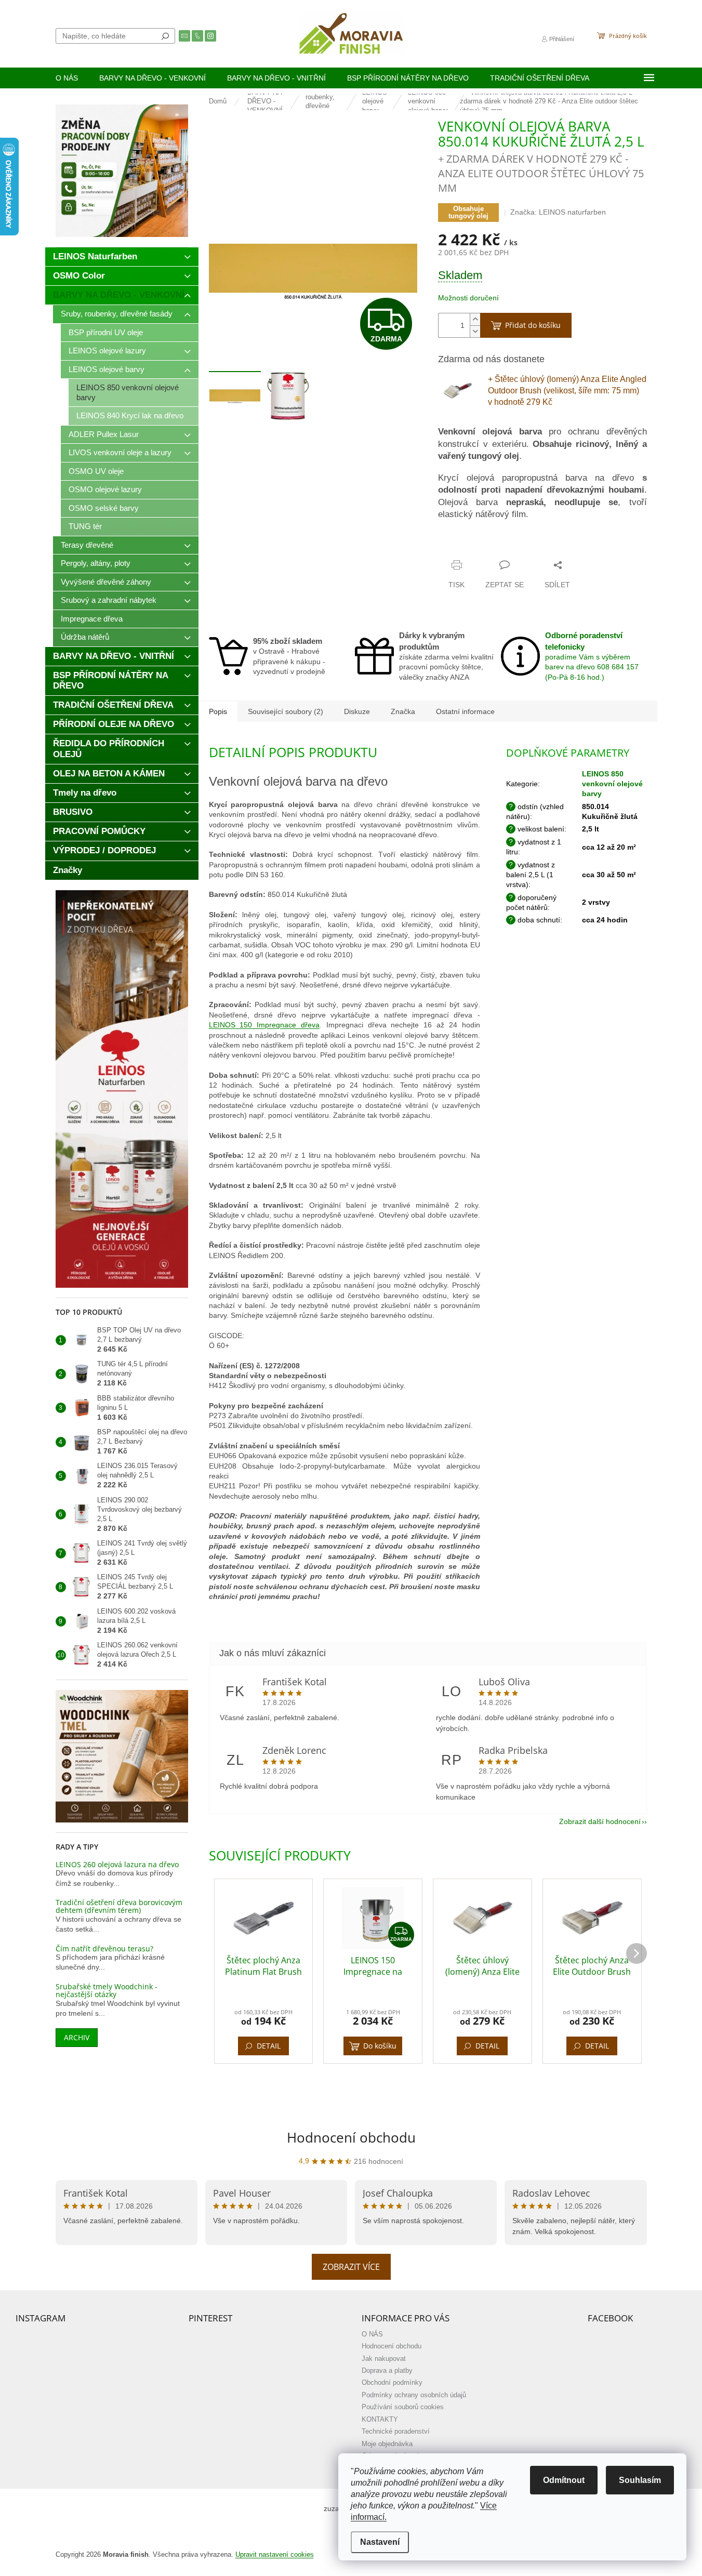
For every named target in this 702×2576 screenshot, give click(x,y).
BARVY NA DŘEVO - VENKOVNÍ (119, 295)
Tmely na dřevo (85, 793)
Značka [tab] (403, 711)
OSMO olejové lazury (105, 489)
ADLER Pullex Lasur (104, 434)
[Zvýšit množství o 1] (475, 319)
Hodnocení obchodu (351, 2137)
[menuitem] (67, 78)
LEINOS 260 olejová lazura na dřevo (117, 1864)
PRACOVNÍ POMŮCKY (99, 831)
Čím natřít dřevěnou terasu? (104, 1948)
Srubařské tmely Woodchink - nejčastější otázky (107, 1991)
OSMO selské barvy (104, 508)
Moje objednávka (387, 2444)
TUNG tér (85, 526)
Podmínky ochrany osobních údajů (414, 2395)
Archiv (77, 2037)
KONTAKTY (380, 2420)
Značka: (558, 212)
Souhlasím (640, 2480)
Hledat (165, 36)
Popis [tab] (218, 711)
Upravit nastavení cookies (275, 2555)
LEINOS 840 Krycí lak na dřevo (130, 415)
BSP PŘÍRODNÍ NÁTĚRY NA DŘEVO (111, 681)
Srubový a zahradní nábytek (109, 600)
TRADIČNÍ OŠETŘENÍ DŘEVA (113, 705)
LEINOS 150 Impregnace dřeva (264, 1025)
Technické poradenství (396, 2432)
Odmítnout (564, 2480)
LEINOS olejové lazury (107, 351)
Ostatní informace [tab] (465, 711)
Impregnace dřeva (92, 619)
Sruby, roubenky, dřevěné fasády (117, 314)
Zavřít (489, 545)
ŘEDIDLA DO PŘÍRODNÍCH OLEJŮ (109, 749)
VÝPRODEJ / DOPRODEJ (104, 850)
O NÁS (372, 2334)
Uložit (459, 545)
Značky (68, 870)
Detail (269, 2046)
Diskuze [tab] (357, 711)
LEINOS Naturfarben (95, 256)
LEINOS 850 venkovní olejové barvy (128, 392)
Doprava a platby (387, 2371)
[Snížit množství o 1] (475, 331)
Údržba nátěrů (85, 637)
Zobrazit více (351, 2267)
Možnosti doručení (468, 298)
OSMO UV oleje (96, 471)
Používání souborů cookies (403, 2407)
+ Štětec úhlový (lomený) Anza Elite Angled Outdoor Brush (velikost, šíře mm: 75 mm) (567, 391)
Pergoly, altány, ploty (96, 563)
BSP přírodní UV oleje (106, 332)
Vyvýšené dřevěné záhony (106, 582)
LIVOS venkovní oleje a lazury (120, 452)
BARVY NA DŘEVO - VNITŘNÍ (114, 656)
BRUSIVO (73, 812)
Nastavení (380, 2542)
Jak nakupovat (384, 2359)
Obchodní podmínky (392, 2383)
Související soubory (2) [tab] (286, 711)
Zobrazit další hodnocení (600, 1821)
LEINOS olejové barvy (107, 369)
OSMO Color (79, 276)
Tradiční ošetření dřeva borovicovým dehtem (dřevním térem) (119, 1906)
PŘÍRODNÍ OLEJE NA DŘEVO (114, 724)
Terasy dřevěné (87, 545)
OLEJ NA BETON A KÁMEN (109, 774)
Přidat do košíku (533, 325)
